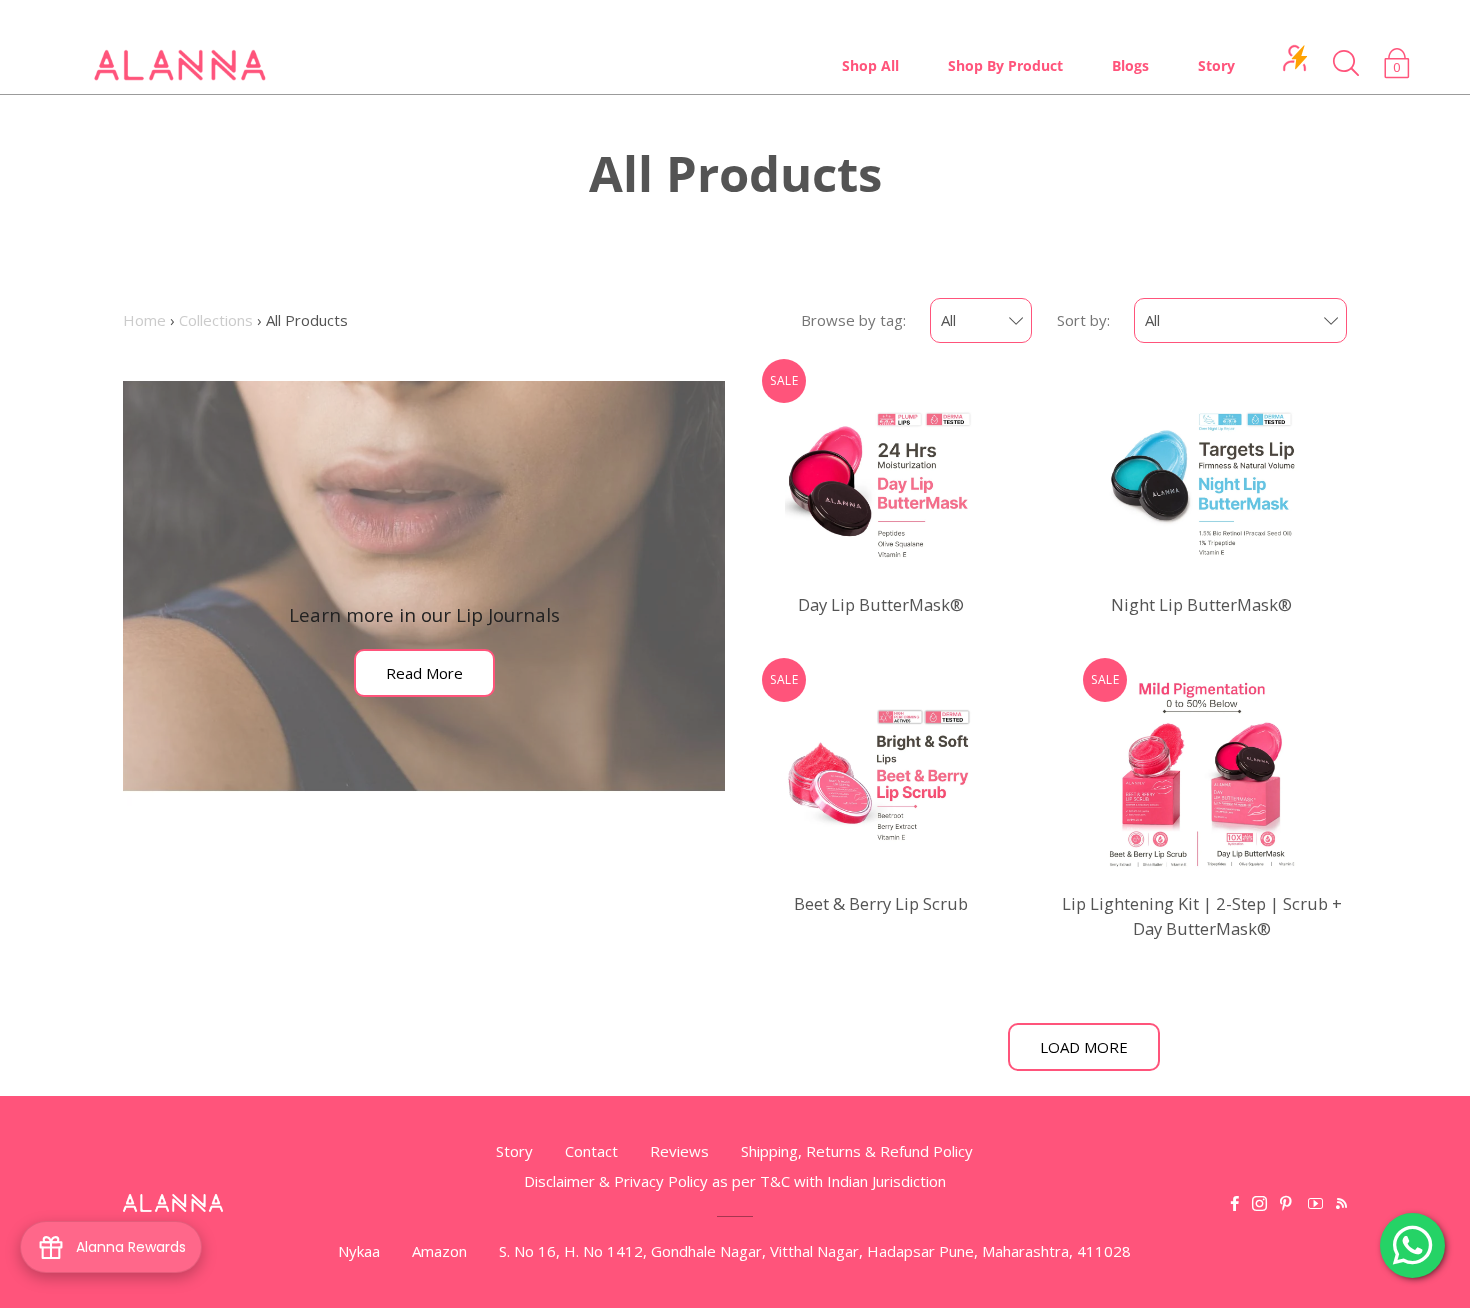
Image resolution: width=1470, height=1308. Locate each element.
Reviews (679, 1151)
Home (144, 320)
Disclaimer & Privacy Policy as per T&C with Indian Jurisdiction (735, 1181)
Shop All (870, 65)
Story (1216, 65)
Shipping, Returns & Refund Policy (857, 1151)
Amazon (439, 1251)
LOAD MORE (1084, 1047)
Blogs (1130, 65)
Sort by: (1083, 320)
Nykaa (359, 1251)
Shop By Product (1005, 65)
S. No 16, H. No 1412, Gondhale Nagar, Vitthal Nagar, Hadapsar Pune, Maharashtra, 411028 (815, 1251)
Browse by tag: (853, 320)
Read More (424, 673)
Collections (216, 320)
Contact (591, 1151)
